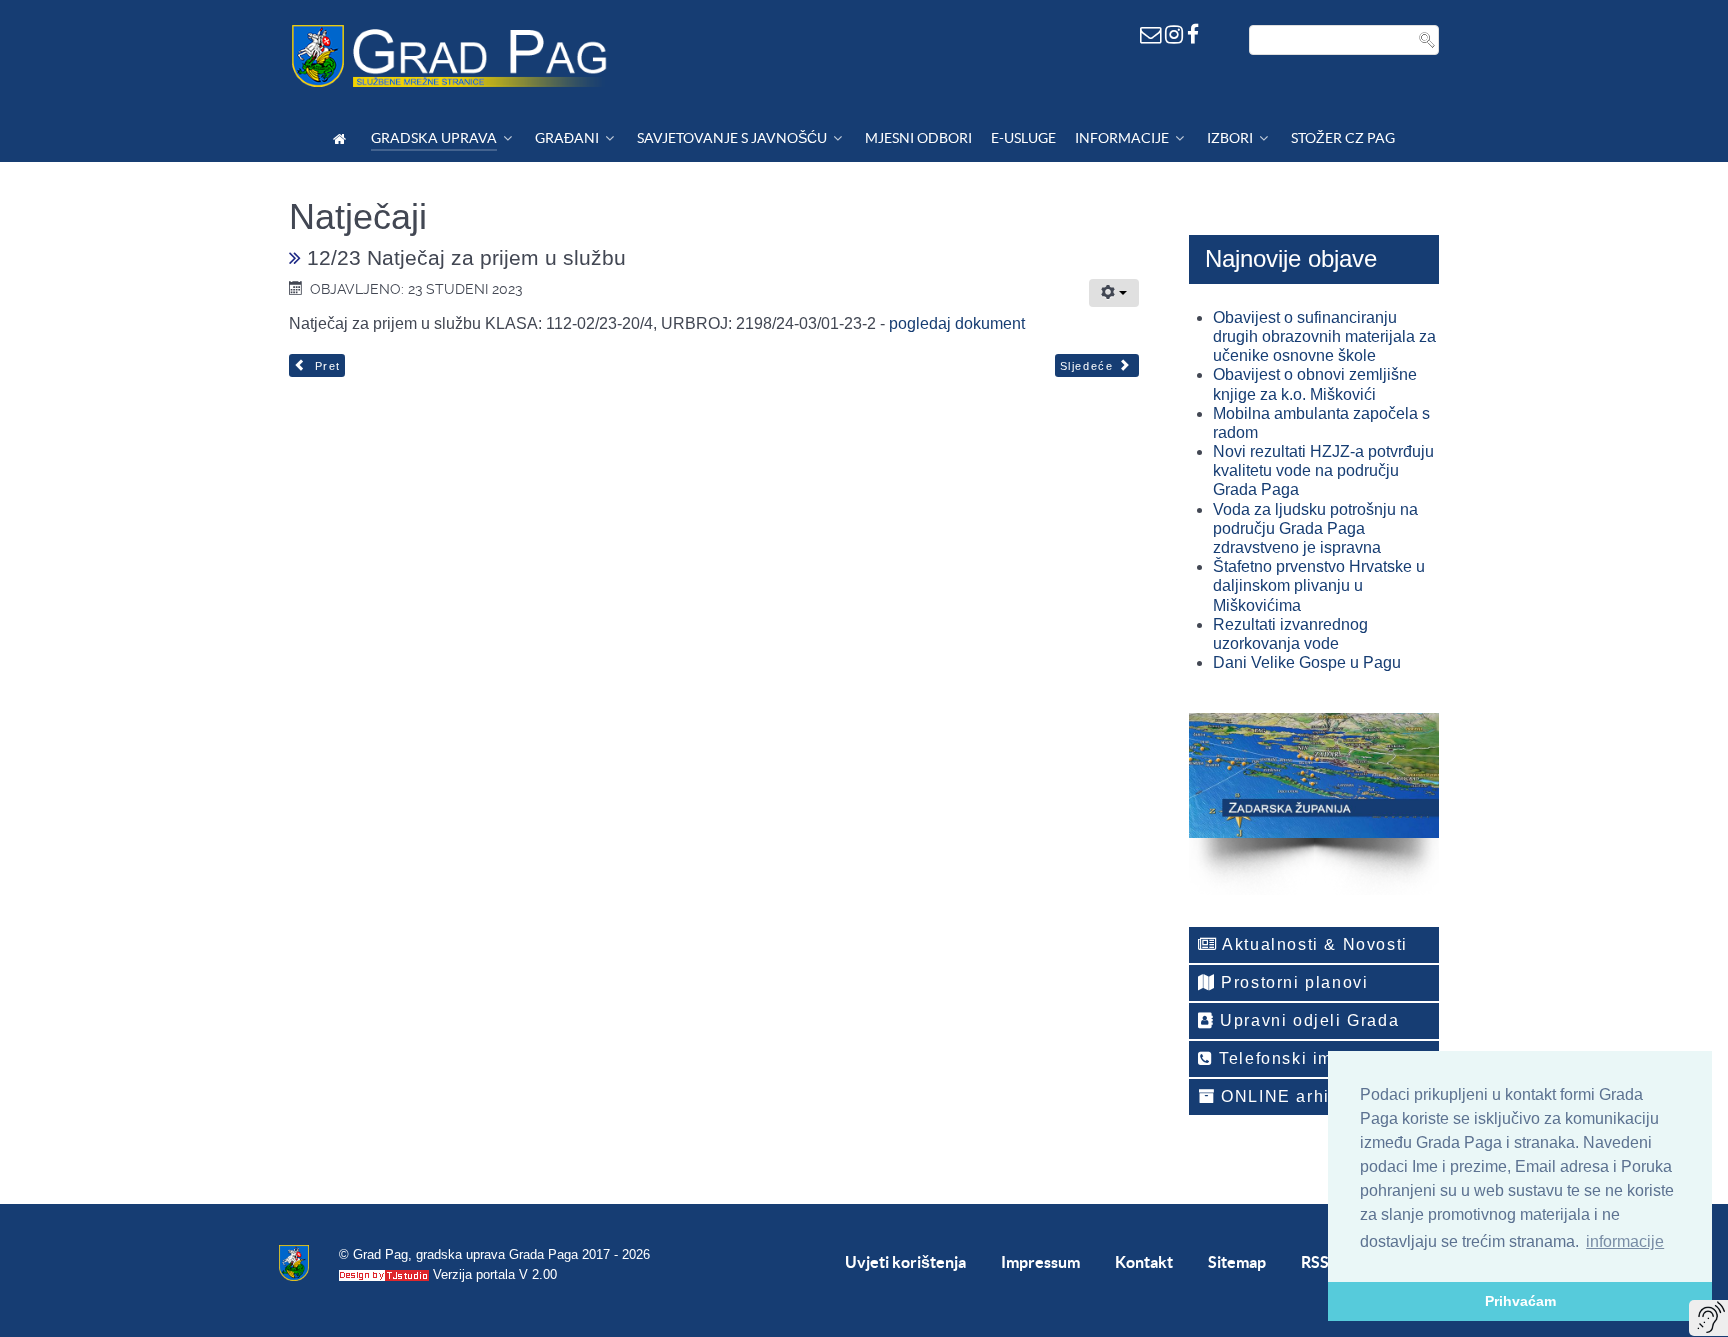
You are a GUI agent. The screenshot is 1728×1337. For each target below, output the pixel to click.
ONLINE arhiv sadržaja (1317, 1096)
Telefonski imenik (1292, 1058)
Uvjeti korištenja (905, 1262)
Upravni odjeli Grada (1307, 1020)
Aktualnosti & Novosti (1313, 944)
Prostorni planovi (1292, 982)
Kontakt (1144, 1262)
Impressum (1040, 1262)
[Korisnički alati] (1114, 293)
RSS (1315, 1262)
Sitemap (1237, 1262)
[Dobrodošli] (342, 138)
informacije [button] (1625, 1241)
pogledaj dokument (957, 323)
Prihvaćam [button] (1520, 1301)
